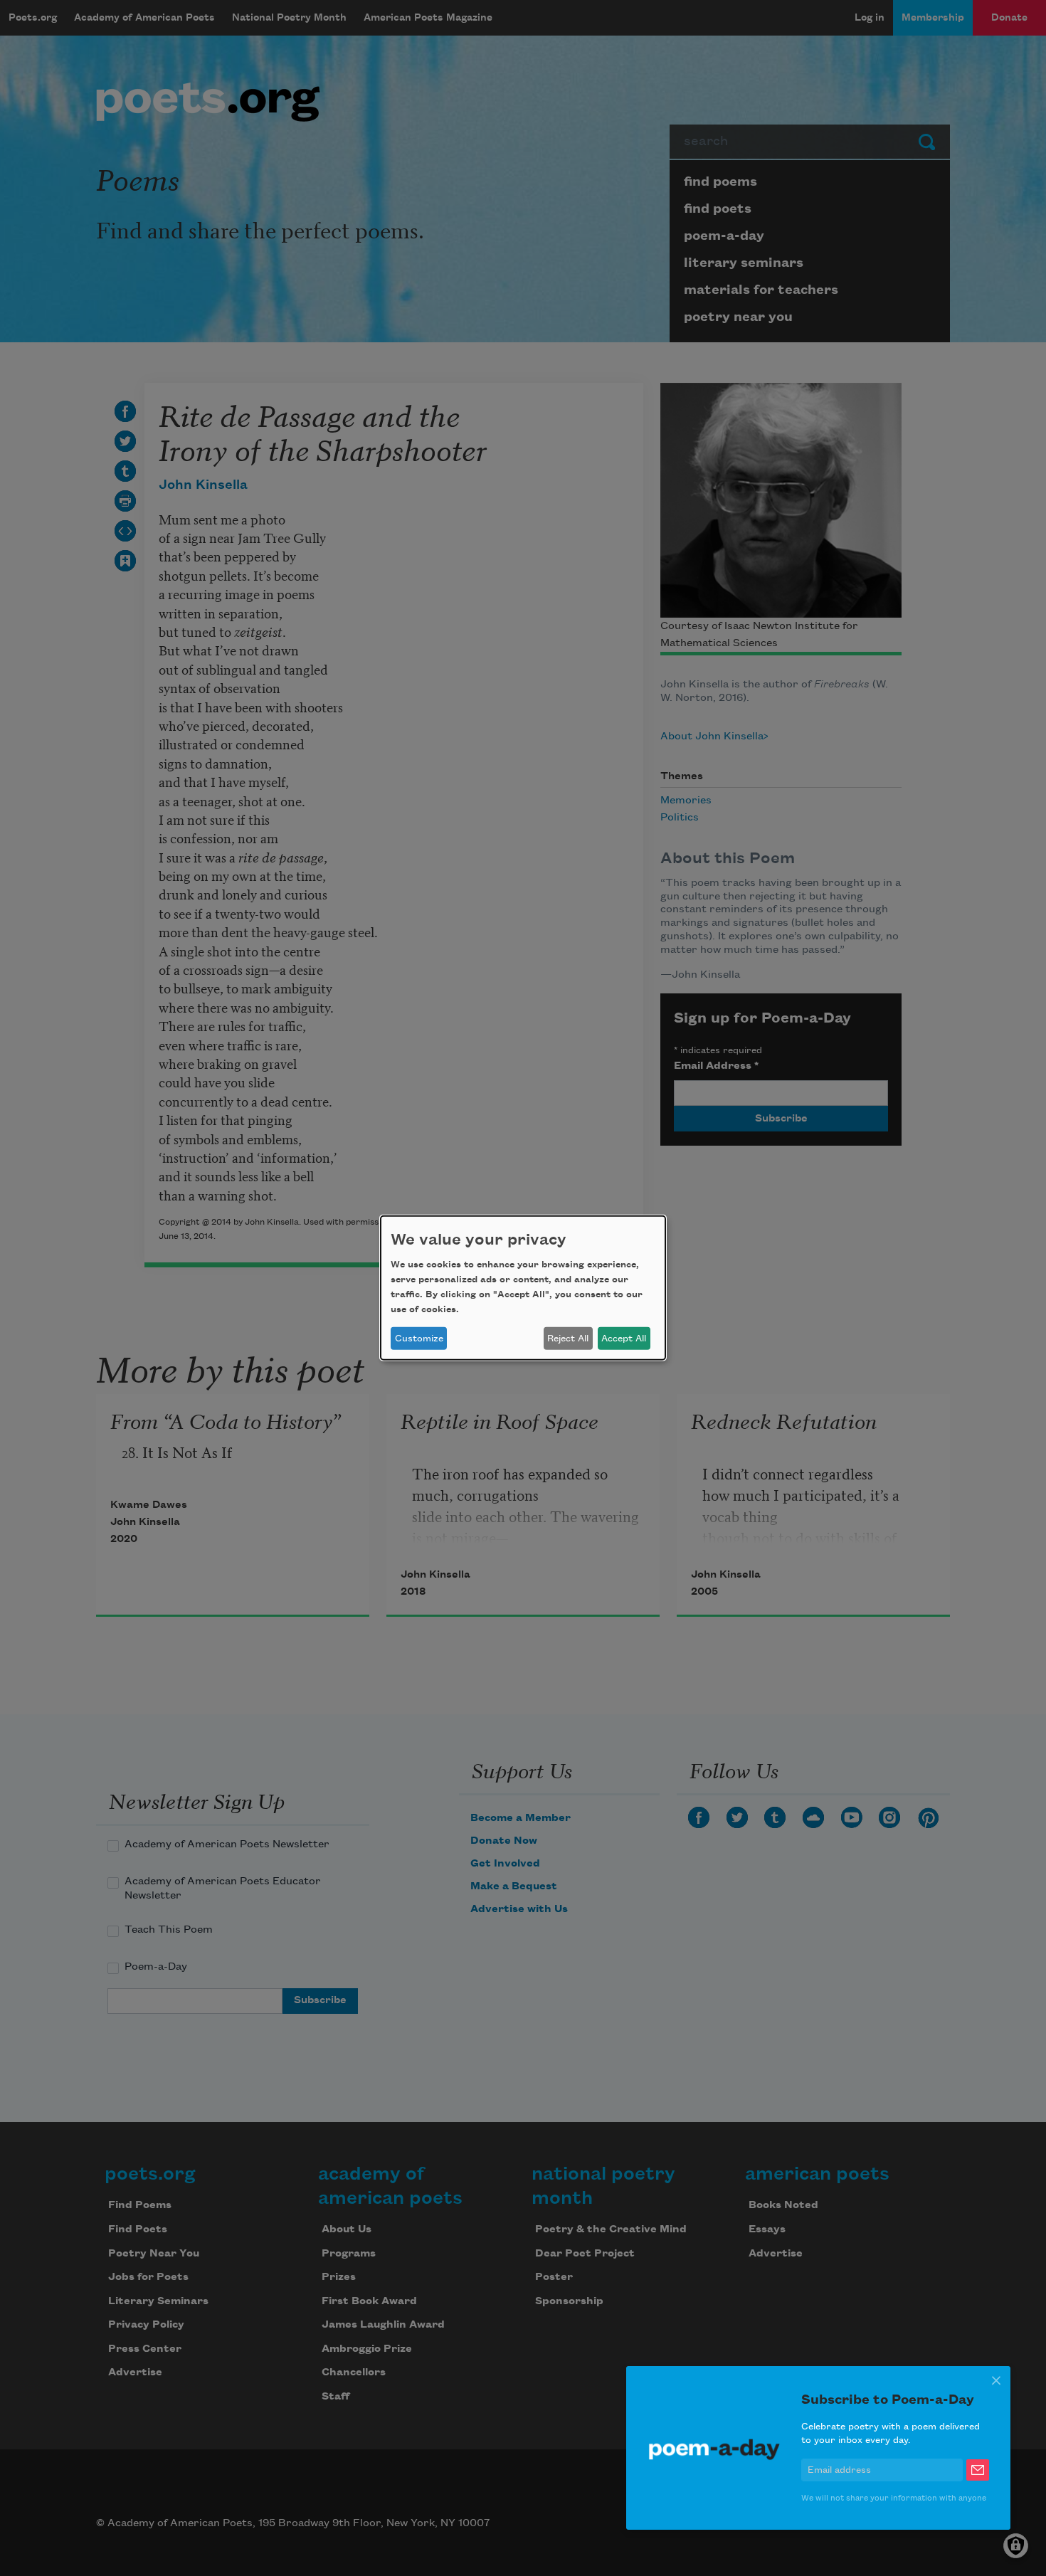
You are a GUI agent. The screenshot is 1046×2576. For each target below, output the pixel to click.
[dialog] (523, 1288)
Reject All (568, 1339)
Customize (419, 1339)
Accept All (624, 1339)
